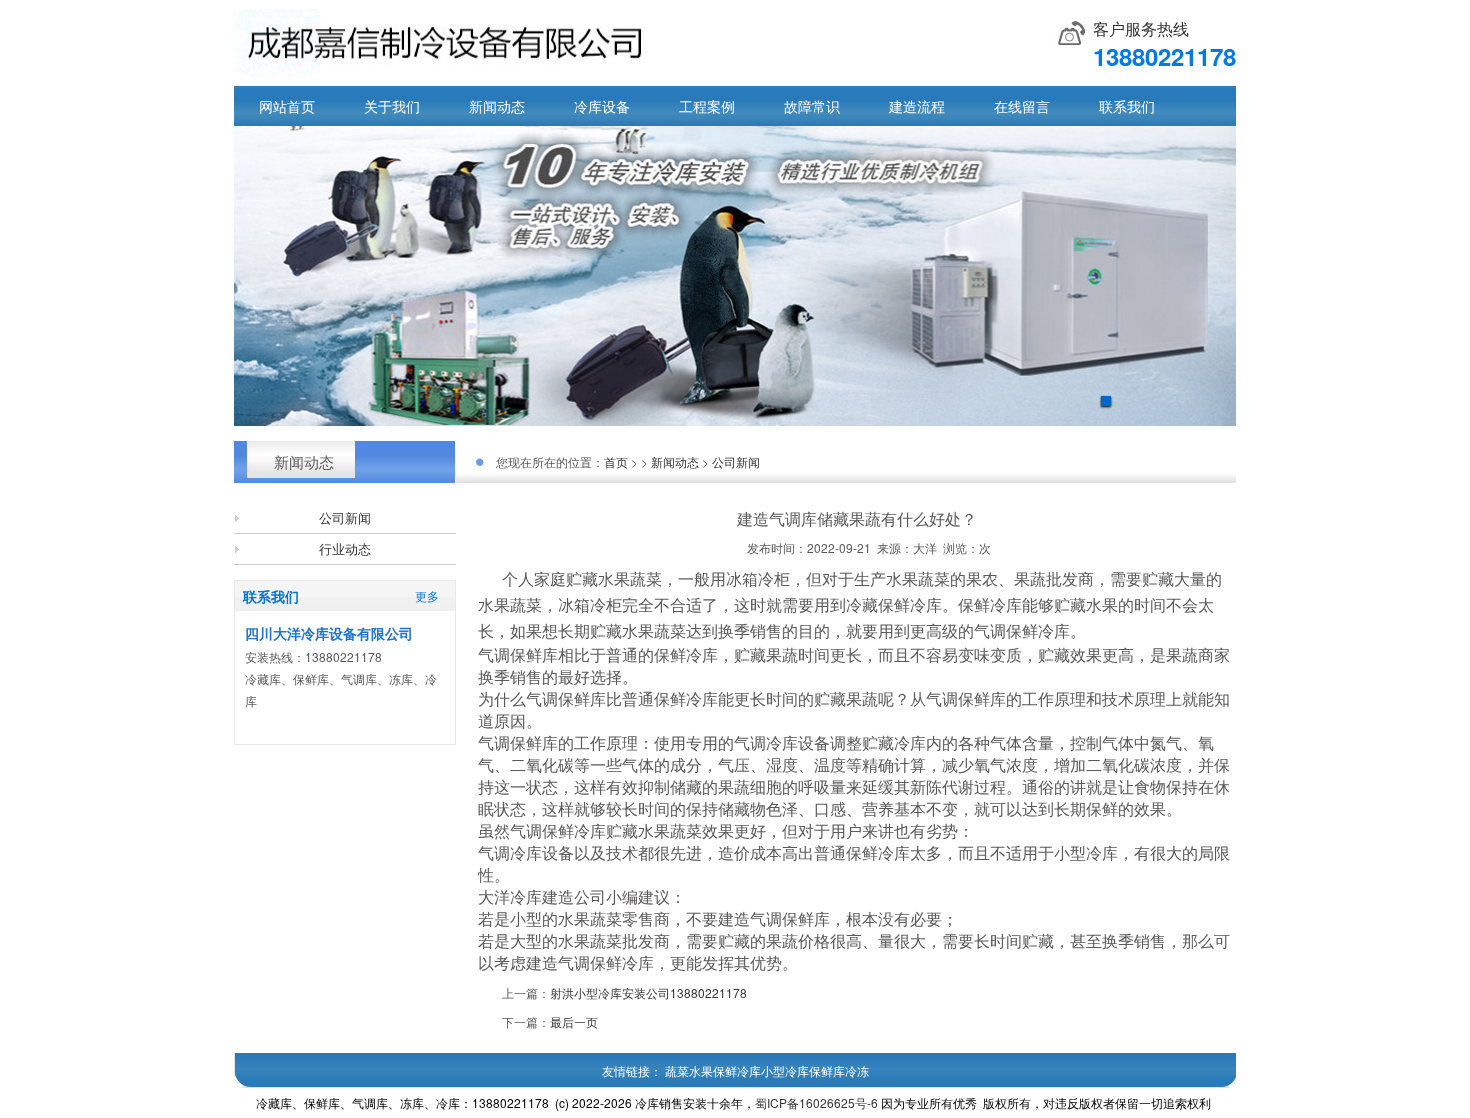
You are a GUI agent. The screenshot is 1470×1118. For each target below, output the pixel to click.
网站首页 (287, 106)
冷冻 (857, 1070)
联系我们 (1127, 106)
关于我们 (392, 106)
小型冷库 (785, 1070)
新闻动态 (497, 106)
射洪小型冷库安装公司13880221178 (648, 992)
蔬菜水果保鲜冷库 (713, 1070)
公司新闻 (345, 517)
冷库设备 (602, 106)
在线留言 (1022, 106)
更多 (427, 595)
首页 (616, 461)
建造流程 (917, 106)
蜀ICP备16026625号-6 (816, 1102)
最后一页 (574, 1021)
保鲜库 (827, 1070)
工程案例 (707, 106)
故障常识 (812, 106)
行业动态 (345, 548)
